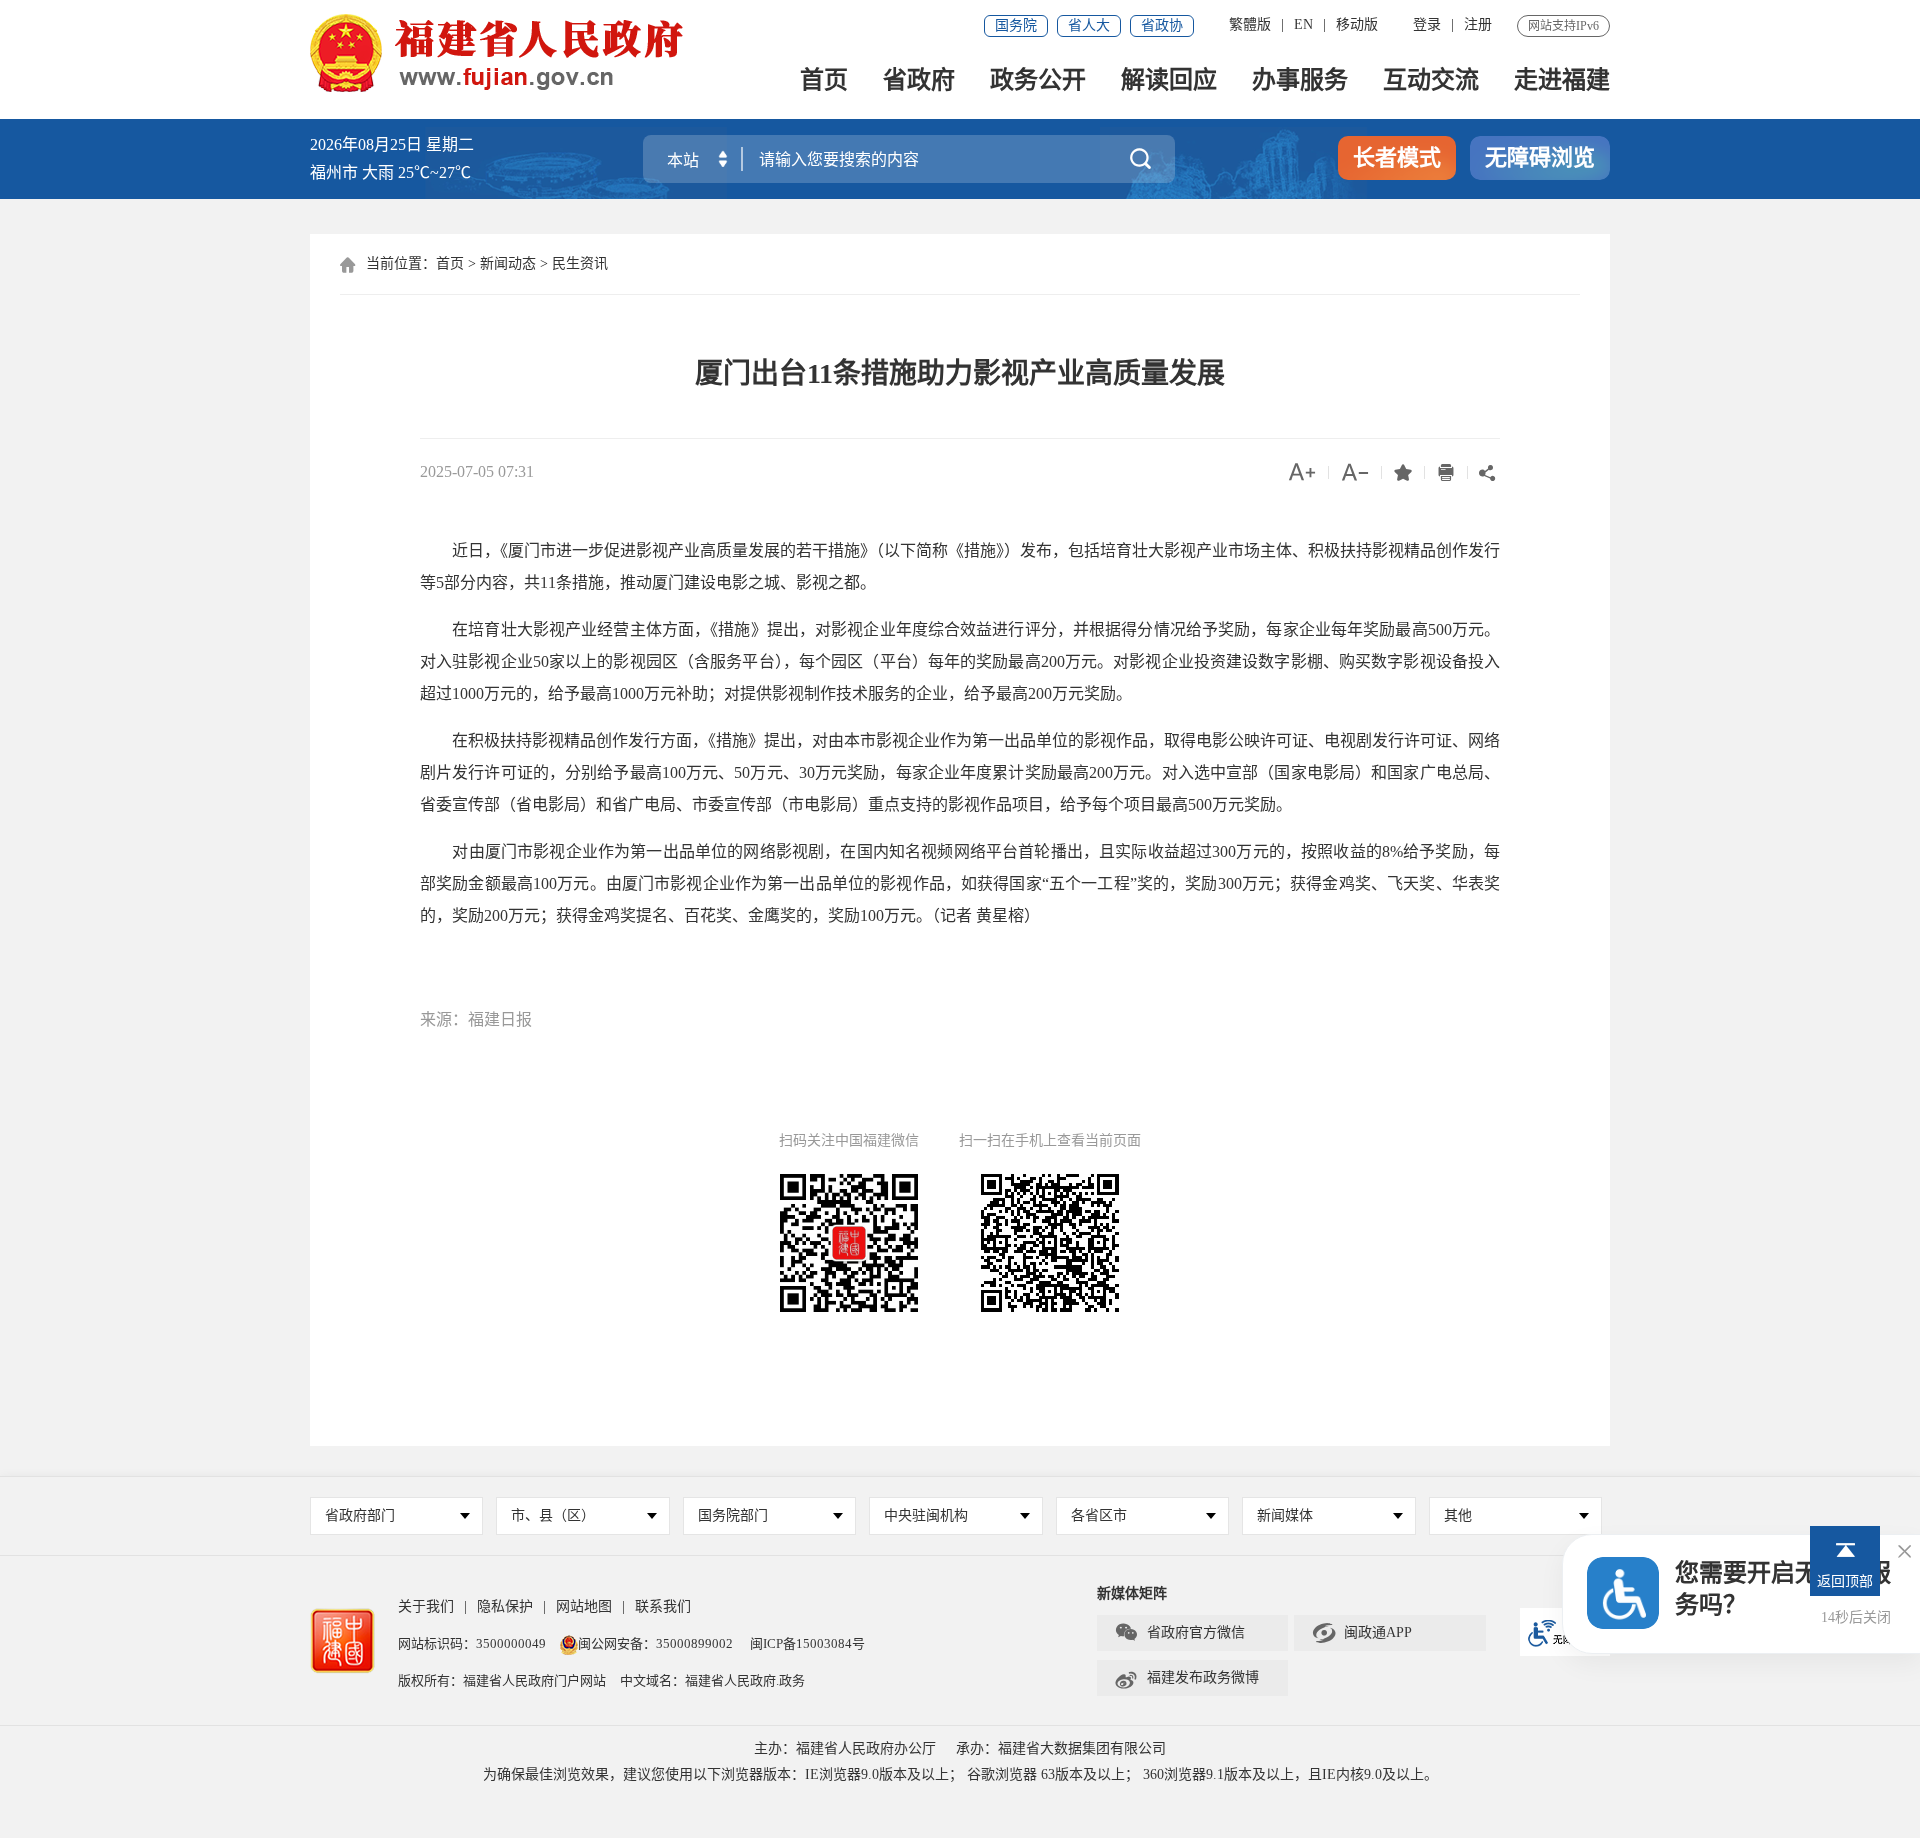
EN (1303, 24)
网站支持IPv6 (1563, 26)
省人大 (1089, 25)
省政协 (1162, 25)
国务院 (1016, 25)
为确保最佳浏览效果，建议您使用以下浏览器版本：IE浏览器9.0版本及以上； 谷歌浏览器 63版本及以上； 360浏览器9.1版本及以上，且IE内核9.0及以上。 (960, 1774)
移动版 (1357, 24)
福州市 (390, 172)
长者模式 (1397, 157)
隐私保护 (505, 1606)
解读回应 (1169, 81)
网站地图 (584, 1606)
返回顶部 (1845, 1581)
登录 (1427, 24)
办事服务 (1300, 81)
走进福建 (1562, 81)
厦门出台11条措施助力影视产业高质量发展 (960, 373)
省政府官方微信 (1179, 1633)
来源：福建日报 (476, 1019)
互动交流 (1431, 81)
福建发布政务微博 (1186, 1678)
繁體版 (1250, 24)
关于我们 (426, 1606)
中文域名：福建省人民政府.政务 (712, 1680)
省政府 (919, 81)
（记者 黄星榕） (986, 915)
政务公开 (1038, 81)
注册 (1478, 24)
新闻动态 (508, 263)
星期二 (450, 144)
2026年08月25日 (366, 144)
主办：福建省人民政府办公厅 (845, 1748)
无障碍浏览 (1540, 157)
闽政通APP (1361, 1633)
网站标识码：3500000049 (472, 1643)
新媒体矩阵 (1132, 1593)
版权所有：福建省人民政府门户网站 (502, 1680)
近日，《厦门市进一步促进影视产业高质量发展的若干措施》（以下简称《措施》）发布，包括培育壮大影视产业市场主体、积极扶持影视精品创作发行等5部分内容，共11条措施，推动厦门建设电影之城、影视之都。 (960, 566)
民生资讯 (580, 263)
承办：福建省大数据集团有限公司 (1061, 1748)
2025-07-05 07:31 (477, 471)
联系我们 (663, 1606)
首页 (824, 81)
